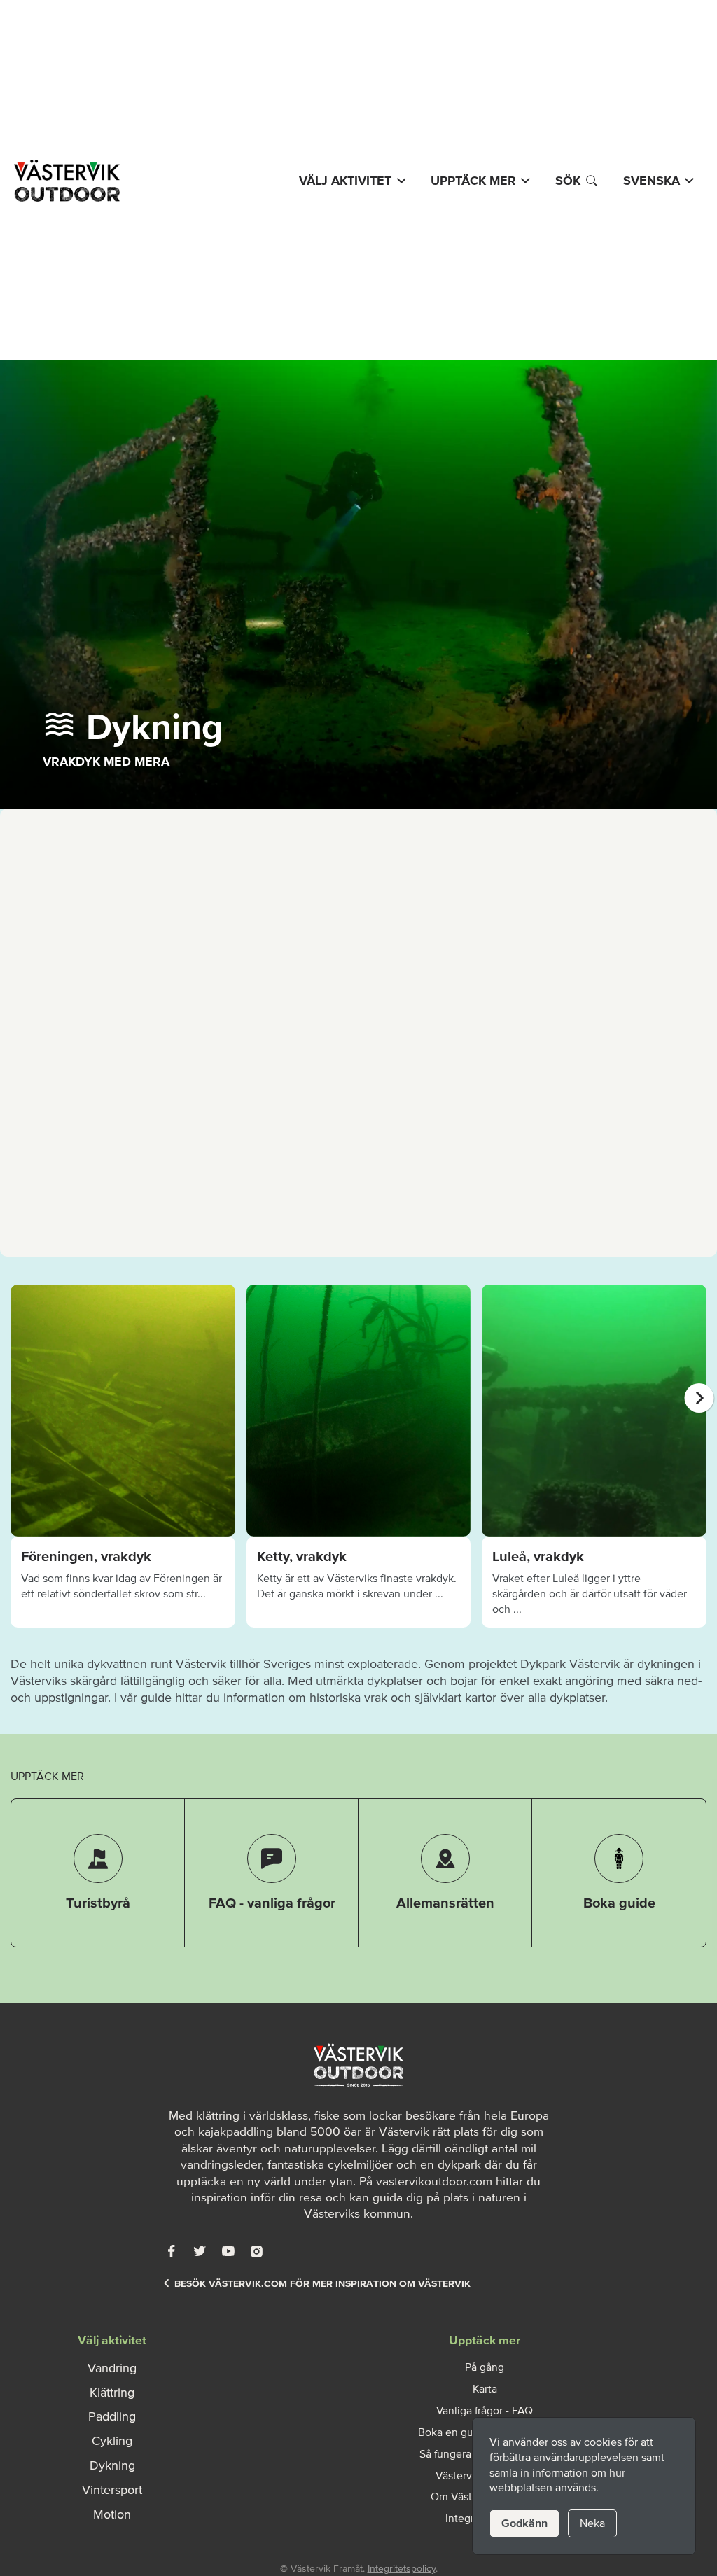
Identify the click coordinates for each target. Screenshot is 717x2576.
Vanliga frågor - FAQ (485, 2410)
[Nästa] (699, 1398)
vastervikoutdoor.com (434, 2181)
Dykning (112, 2465)
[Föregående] (18, 1398)
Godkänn (524, 2523)
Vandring (112, 2368)
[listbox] (358, 1456)
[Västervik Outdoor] (65, 181)
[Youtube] (228, 2251)
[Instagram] (256, 2251)
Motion (112, 2514)
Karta (485, 2388)
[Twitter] (200, 2251)
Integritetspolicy (402, 2569)
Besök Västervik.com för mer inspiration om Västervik (322, 2284)
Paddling (112, 2416)
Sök (568, 181)
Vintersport (112, 2490)
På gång (485, 2367)
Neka (592, 2523)
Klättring (112, 2393)
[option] (123, 1456)
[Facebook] (172, 2251)
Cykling (112, 2441)
